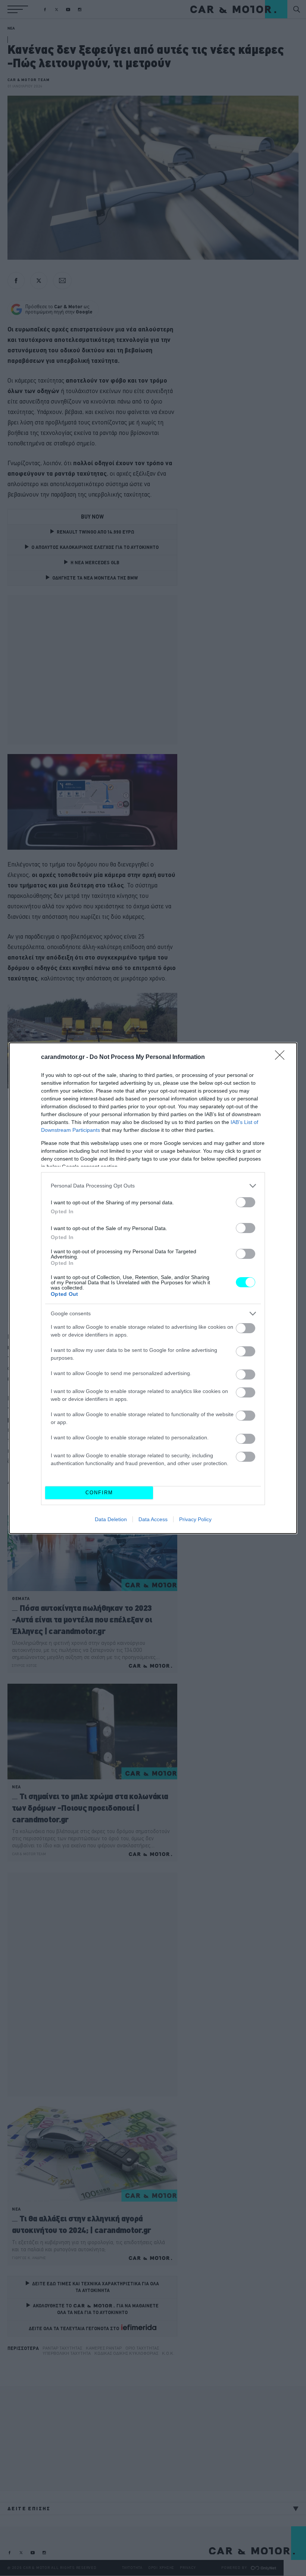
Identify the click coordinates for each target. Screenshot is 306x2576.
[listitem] (153, 1186)
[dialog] (153, 1288)
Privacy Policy (195, 1519)
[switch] (246, 1202)
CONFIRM (99, 1493)
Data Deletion (111, 1519)
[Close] (282, 1057)
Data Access (153, 1519)
